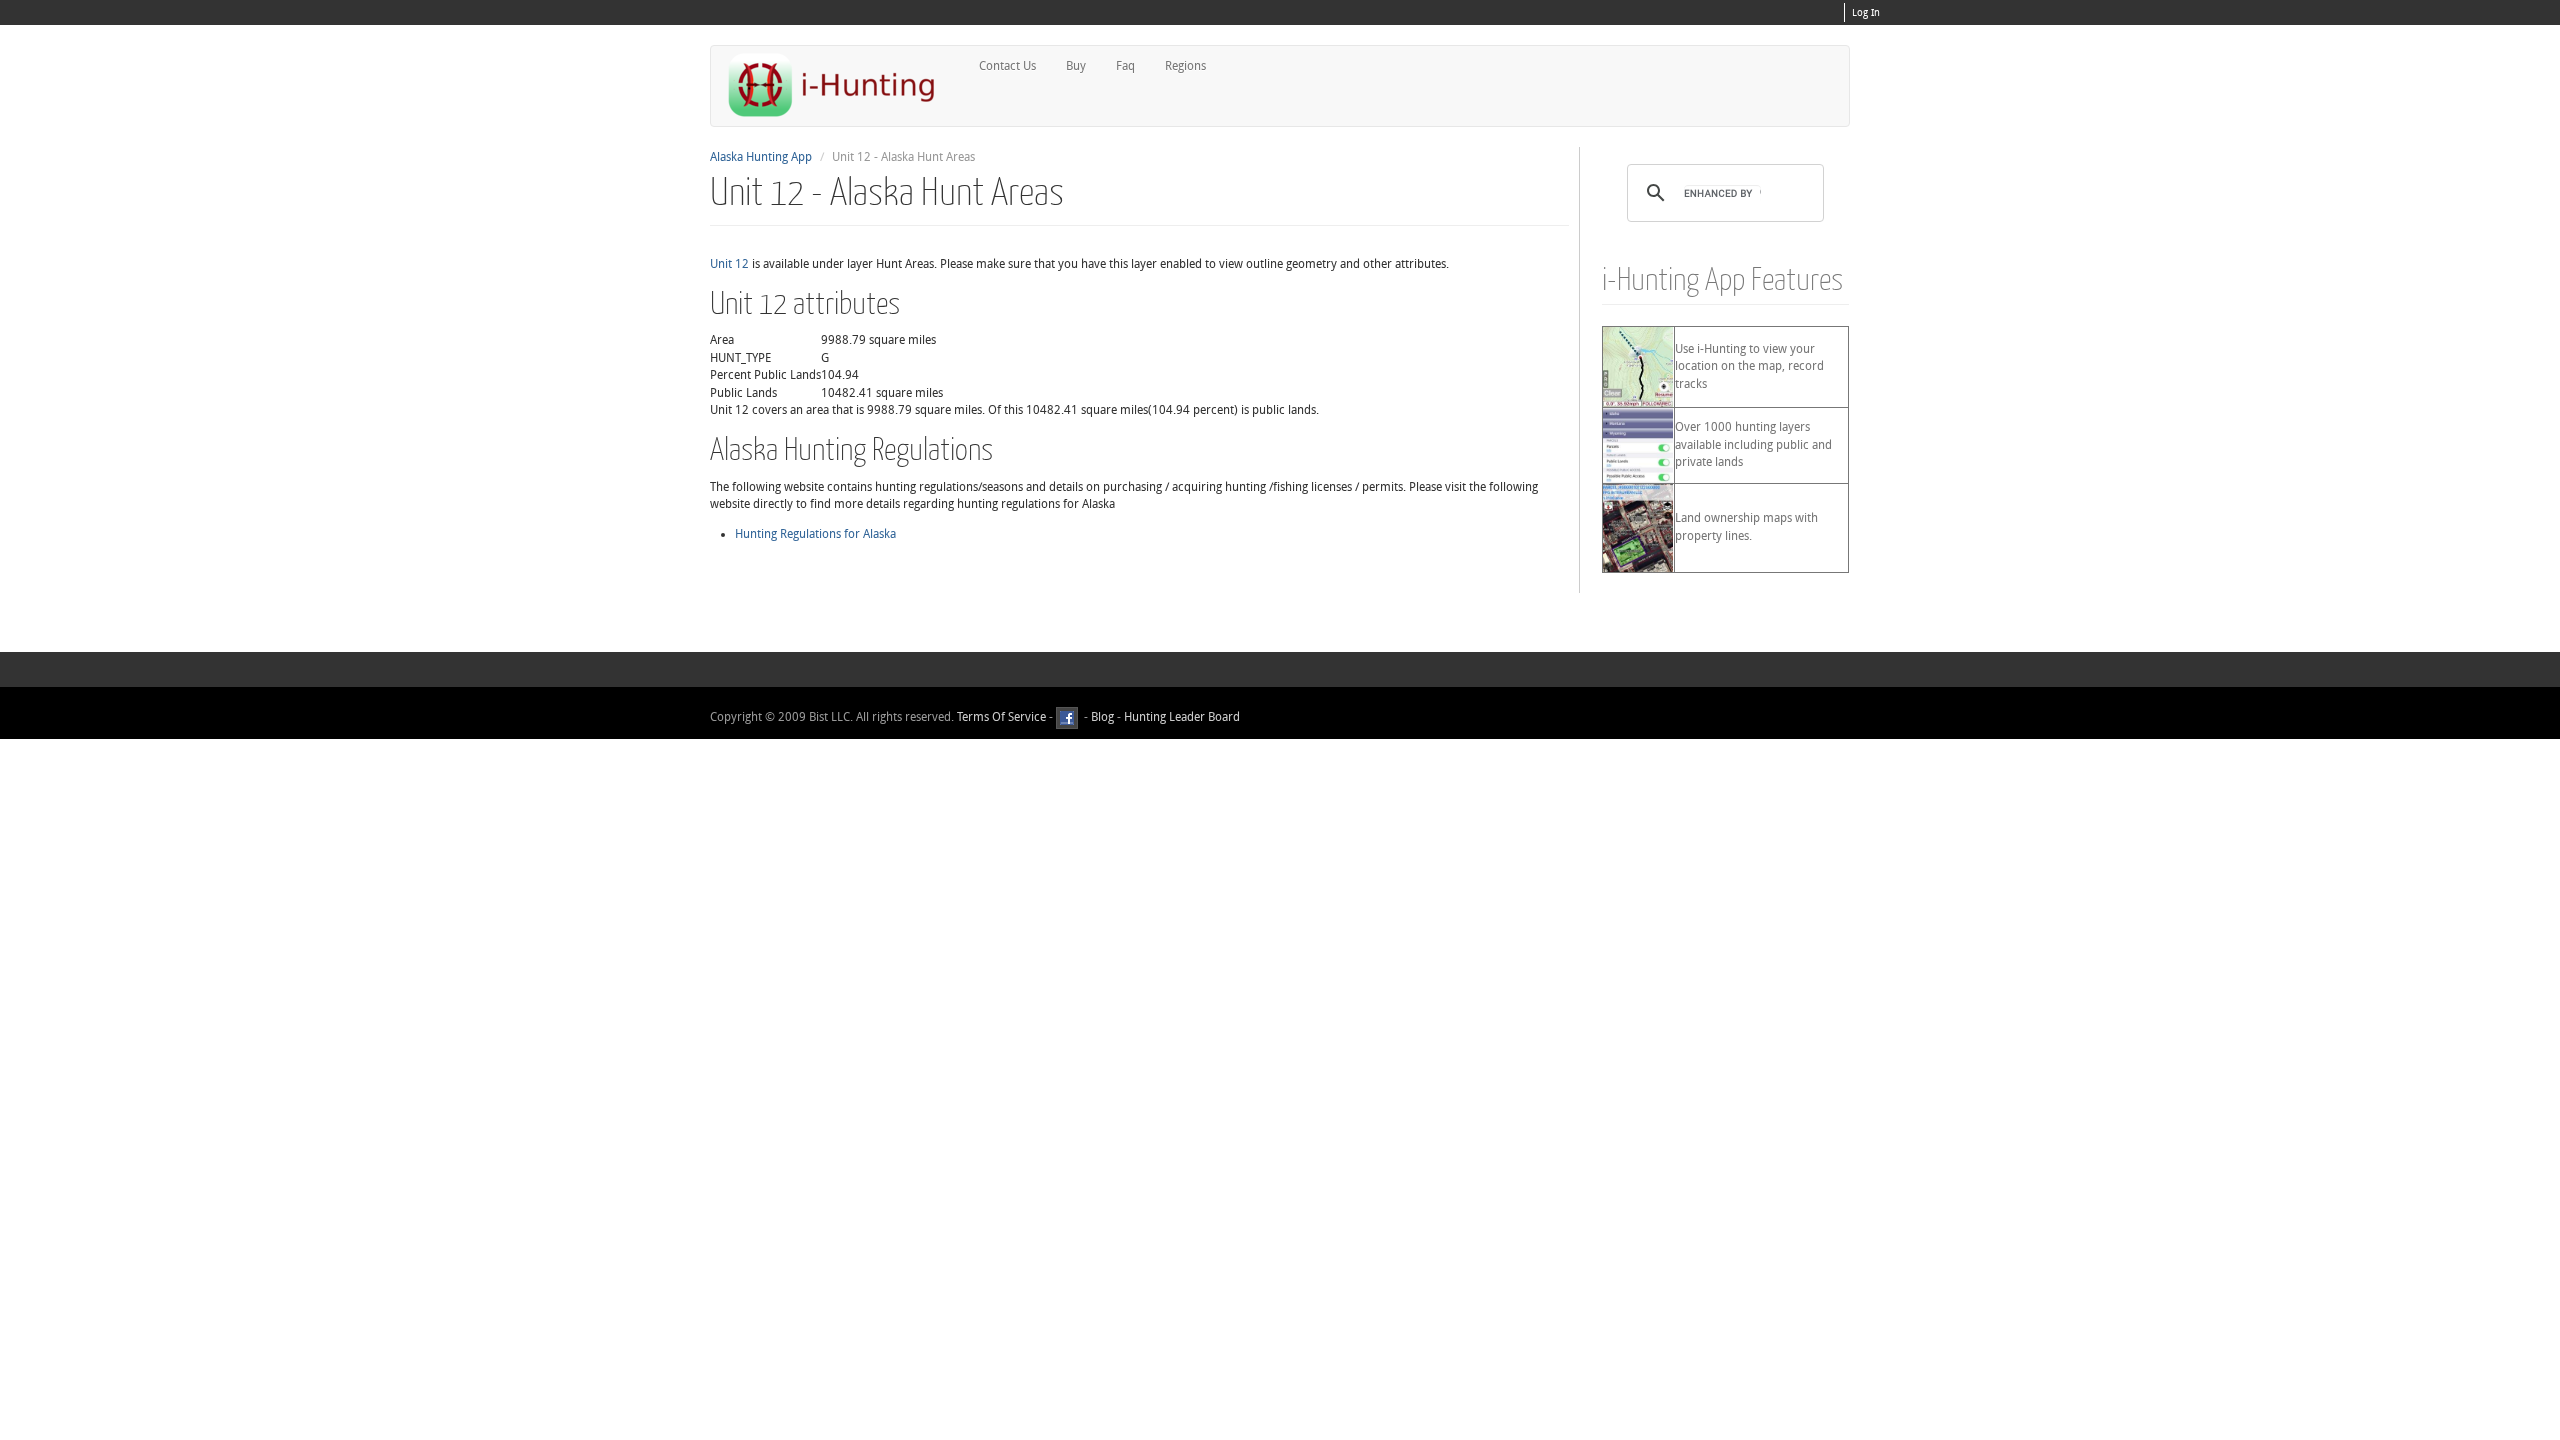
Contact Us (1007, 66)
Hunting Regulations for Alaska (815, 534)
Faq (1125, 66)
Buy (1076, 66)
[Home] (840, 84)
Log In (1866, 13)
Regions (1185, 66)
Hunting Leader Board (1180, 717)
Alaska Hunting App (761, 157)
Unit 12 (729, 264)
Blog (1102, 717)
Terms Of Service (1001, 717)
